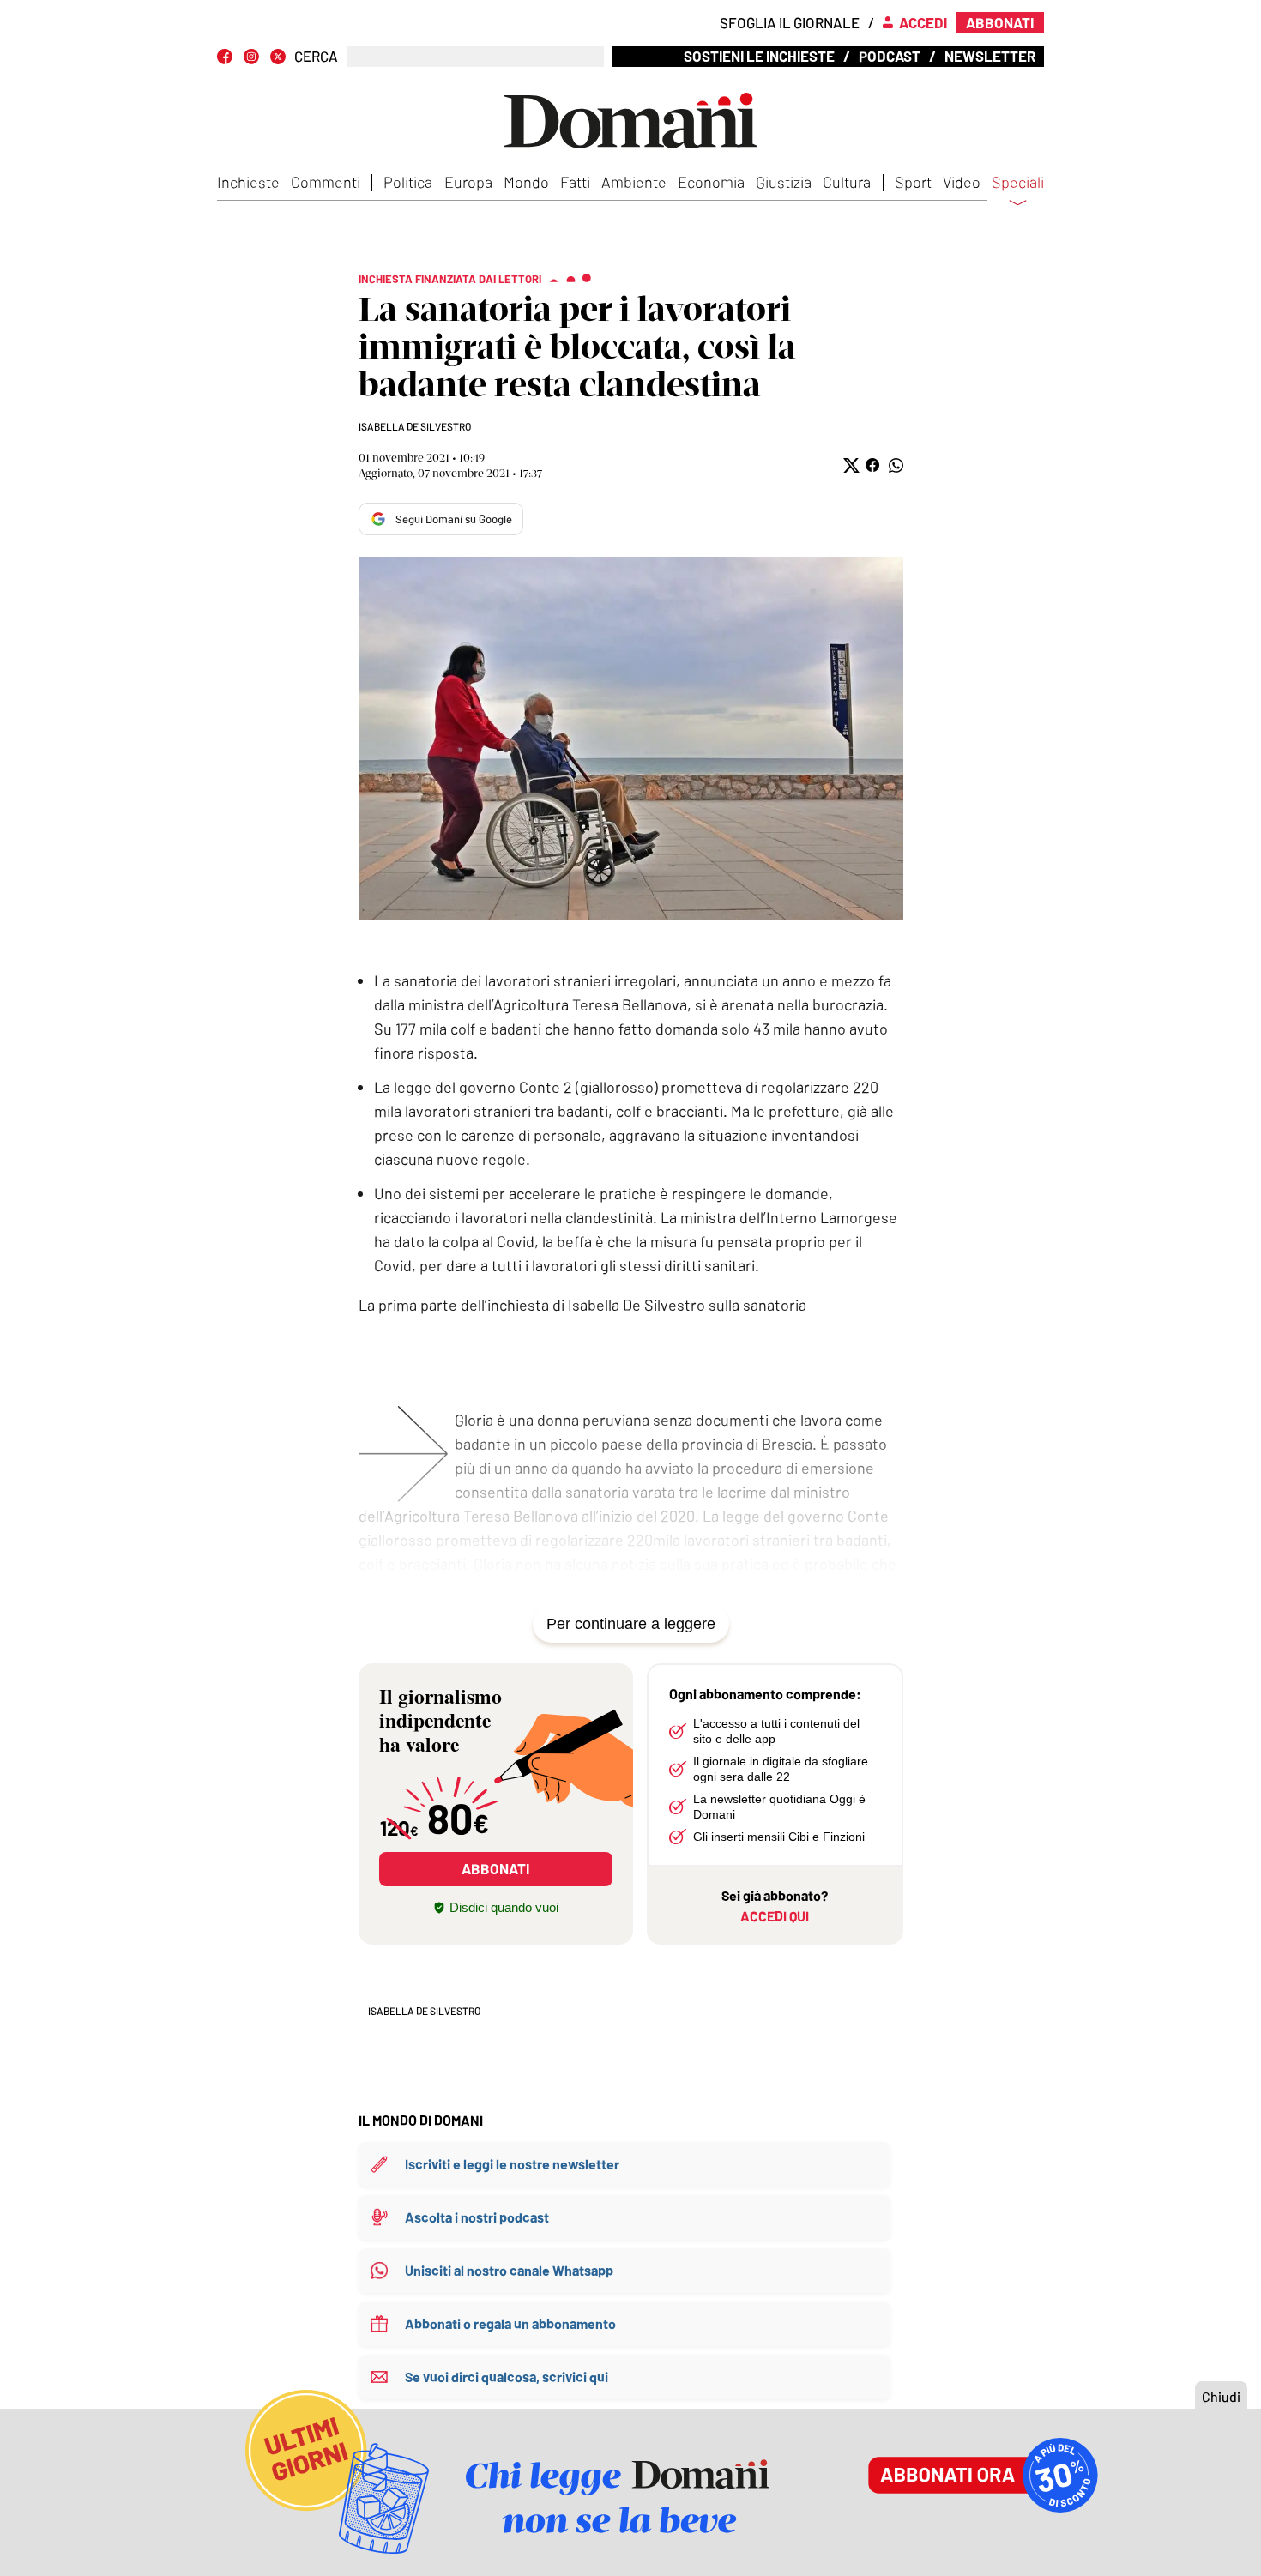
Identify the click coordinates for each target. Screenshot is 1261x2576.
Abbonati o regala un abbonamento (510, 2323)
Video (962, 182)
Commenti (326, 182)
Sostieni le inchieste (759, 56)
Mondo (526, 182)
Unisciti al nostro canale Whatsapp (509, 2270)
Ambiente (634, 182)
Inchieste (248, 182)
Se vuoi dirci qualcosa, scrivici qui (507, 2377)
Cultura (847, 182)
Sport (913, 182)
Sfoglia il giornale (790, 22)
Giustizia (784, 182)
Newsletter (990, 56)
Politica (408, 182)
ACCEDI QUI (775, 1916)
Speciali (1018, 183)
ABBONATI (495, 1868)
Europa (468, 182)
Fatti (575, 182)
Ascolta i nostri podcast (477, 2217)
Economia (711, 182)
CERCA (316, 56)
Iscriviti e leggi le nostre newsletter (512, 2164)
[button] (850, 465)
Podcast (890, 56)
